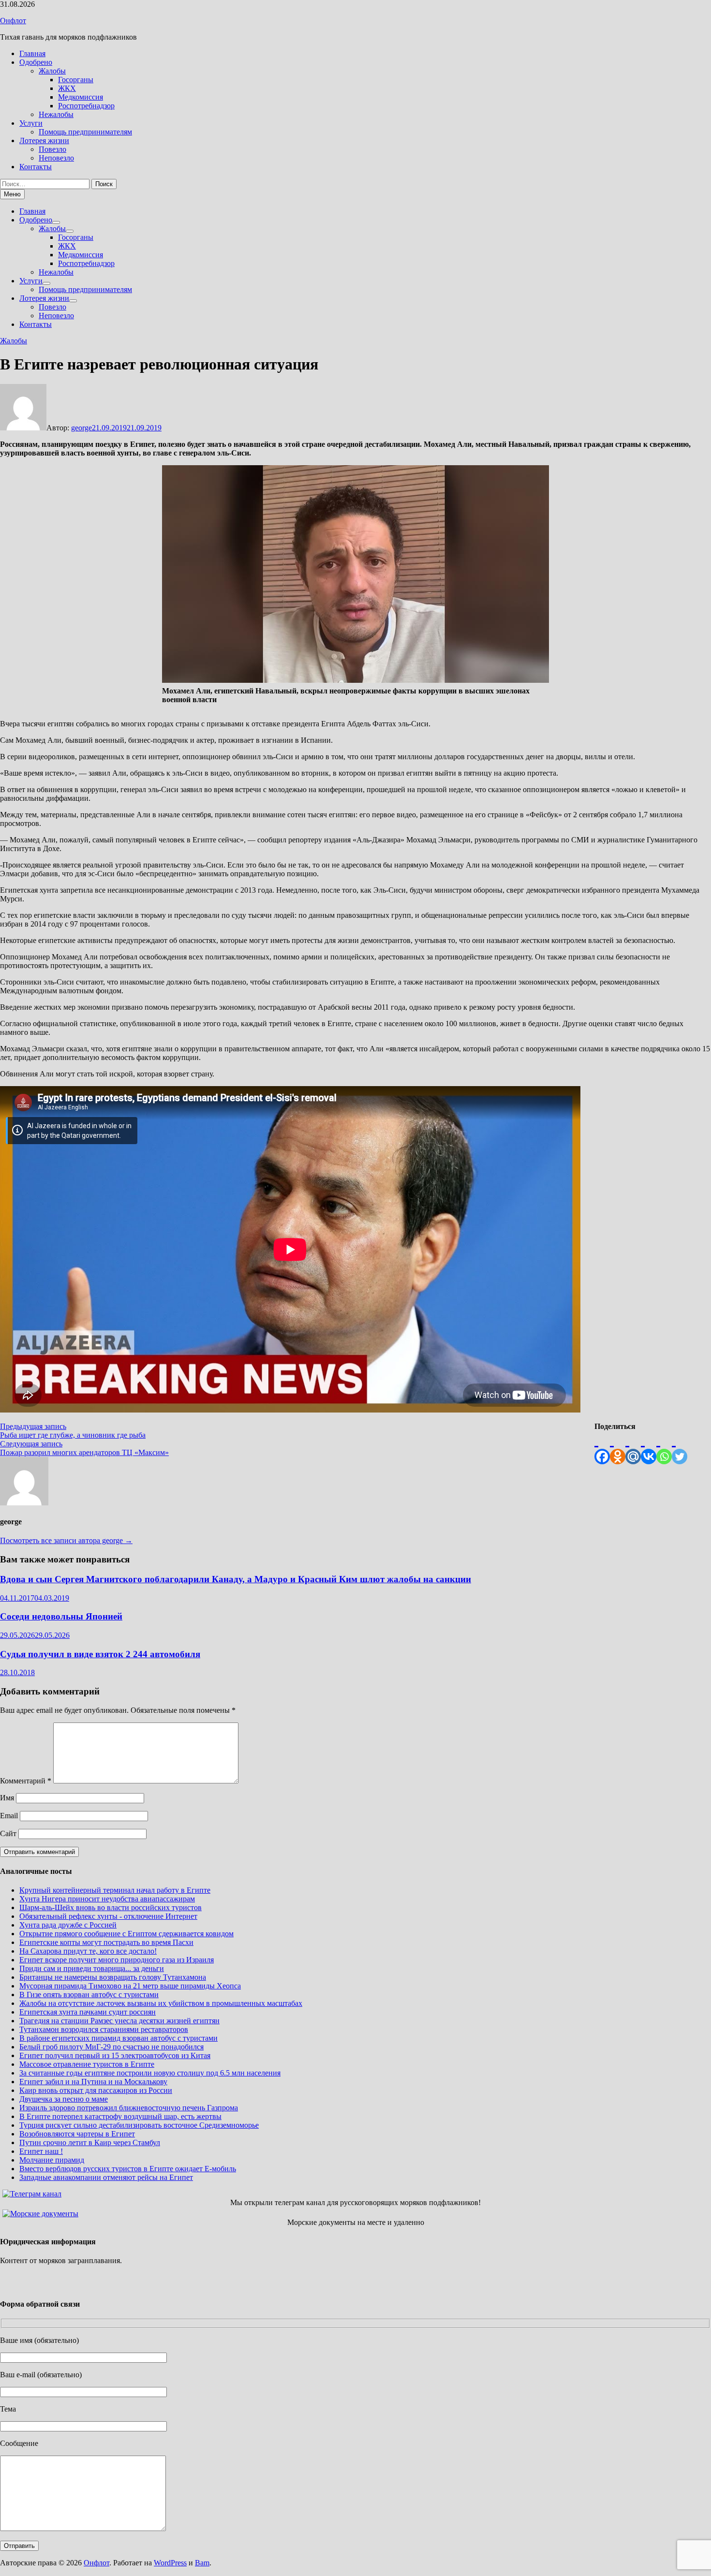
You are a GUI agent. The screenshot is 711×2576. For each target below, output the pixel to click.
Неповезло (56, 158)
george (81, 428)
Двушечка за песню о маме (64, 2099)
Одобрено (36, 62)
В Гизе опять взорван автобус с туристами (89, 1995)
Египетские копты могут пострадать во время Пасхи (106, 1942)
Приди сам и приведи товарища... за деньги (92, 1968)
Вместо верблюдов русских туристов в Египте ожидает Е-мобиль (128, 2169)
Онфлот (13, 21)
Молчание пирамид (52, 2160)
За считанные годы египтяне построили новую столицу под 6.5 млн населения (150, 2073)
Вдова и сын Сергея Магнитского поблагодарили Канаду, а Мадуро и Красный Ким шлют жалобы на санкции (236, 1579)
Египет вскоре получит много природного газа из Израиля (117, 1960)
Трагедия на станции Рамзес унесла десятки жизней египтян (119, 2021)
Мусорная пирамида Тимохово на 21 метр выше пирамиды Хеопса (130, 1986)
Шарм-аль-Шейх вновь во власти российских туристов (111, 1907)
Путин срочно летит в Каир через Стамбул (90, 2142)
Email (9, 1816)
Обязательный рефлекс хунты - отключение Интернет (108, 1916)
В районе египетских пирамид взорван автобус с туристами (118, 2038)
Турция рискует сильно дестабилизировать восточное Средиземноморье (139, 2125)
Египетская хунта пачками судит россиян (88, 2012)
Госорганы (76, 80)
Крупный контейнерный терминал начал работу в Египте (115, 1890)
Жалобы (52, 71)
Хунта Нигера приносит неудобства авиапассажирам (107, 1899)
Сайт (8, 1833)
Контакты (36, 167)
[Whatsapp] (664, 1448)
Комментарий (26, 1781)
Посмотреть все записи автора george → (66, 1540)
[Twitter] (680, 1448)
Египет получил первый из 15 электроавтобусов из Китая (115, 2055)
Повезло (52, 149)
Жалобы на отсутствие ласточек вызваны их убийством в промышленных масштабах (161, 2003)
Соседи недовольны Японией (61, 1616)
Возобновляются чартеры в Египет (77, 2134)
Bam (202, 2563)
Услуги (31, 123)
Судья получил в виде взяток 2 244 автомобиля (100, 1654)
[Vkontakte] (649, 1448)
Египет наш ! (41, 2151)
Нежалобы (56, 114)
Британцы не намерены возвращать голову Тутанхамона (113, 1977)
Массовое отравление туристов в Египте (87, 2064)
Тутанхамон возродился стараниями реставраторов (104, 2029)
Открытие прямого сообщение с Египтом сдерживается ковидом (126, 1934)
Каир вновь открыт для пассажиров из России (96, 2090)
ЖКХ (67, 88)
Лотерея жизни (44, 140)
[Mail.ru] (633, 1448)
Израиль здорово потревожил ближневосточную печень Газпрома (129, 2108)
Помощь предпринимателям (85, 132)
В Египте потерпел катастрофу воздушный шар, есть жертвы (120, 2116)
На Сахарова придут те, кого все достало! (88, 1951)
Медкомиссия (81, 97)
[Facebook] (602, 1448)
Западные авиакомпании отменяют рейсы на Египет (106, 2177)
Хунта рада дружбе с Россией (68, 1925)
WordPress (170, 2563)
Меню (12, 194)
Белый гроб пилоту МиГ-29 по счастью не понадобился (111, 2047)
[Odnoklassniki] (618, 1448)
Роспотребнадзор (86, 106)
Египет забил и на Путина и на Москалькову (93, 2082)
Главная (32, 53)
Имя (7, 1798)
